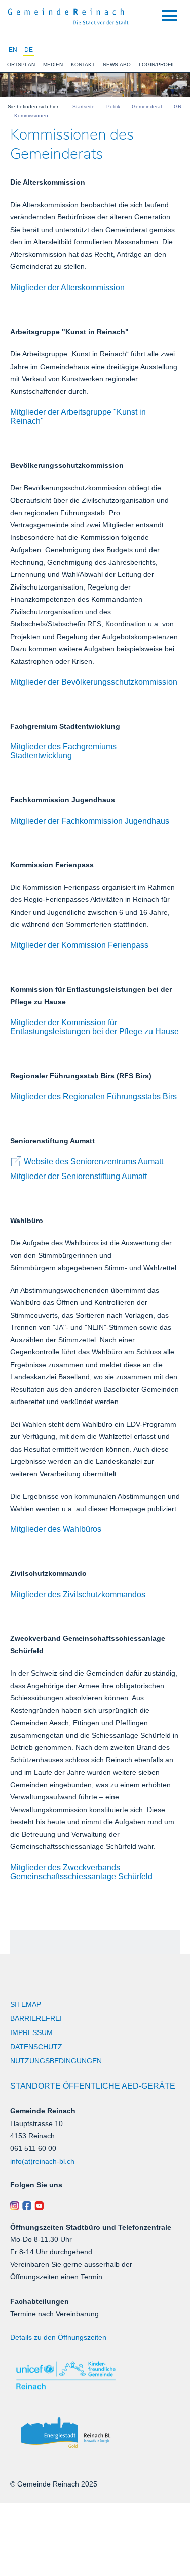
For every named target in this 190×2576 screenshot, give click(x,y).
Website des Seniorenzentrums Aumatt (93, 1162)
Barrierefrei (36, 2018)
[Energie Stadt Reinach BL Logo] (95, 2433)
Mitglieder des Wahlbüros (56, 1529)
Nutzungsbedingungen (56, 2061)
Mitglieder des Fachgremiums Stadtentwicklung (63, 751)
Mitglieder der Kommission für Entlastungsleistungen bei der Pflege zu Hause (94, 1027)
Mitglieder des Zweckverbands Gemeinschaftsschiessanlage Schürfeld (81, 1872)
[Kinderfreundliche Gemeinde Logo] (95, 2376)
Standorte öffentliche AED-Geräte (93, 2086)
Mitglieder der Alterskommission (67, 287)
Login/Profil (157, 64)
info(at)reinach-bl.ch (42, 2161)
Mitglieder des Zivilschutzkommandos (78, 1594)
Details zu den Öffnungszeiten (58, 2337)
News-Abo (117, 64)
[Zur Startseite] (68, 15)
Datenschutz (36, 2047)
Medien (53, 64)
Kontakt (83, 64)
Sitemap (26, 2004)
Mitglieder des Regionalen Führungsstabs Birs (93, 1096)
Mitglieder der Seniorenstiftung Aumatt (79, 1176)
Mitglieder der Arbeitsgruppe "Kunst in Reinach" (78, 416)
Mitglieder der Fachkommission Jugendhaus (90, 821)
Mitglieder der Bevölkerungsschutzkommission (94, 682)
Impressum (31, 2032)
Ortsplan (21, 64)
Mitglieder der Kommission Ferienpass (79, 945)
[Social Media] (95, 2206)
